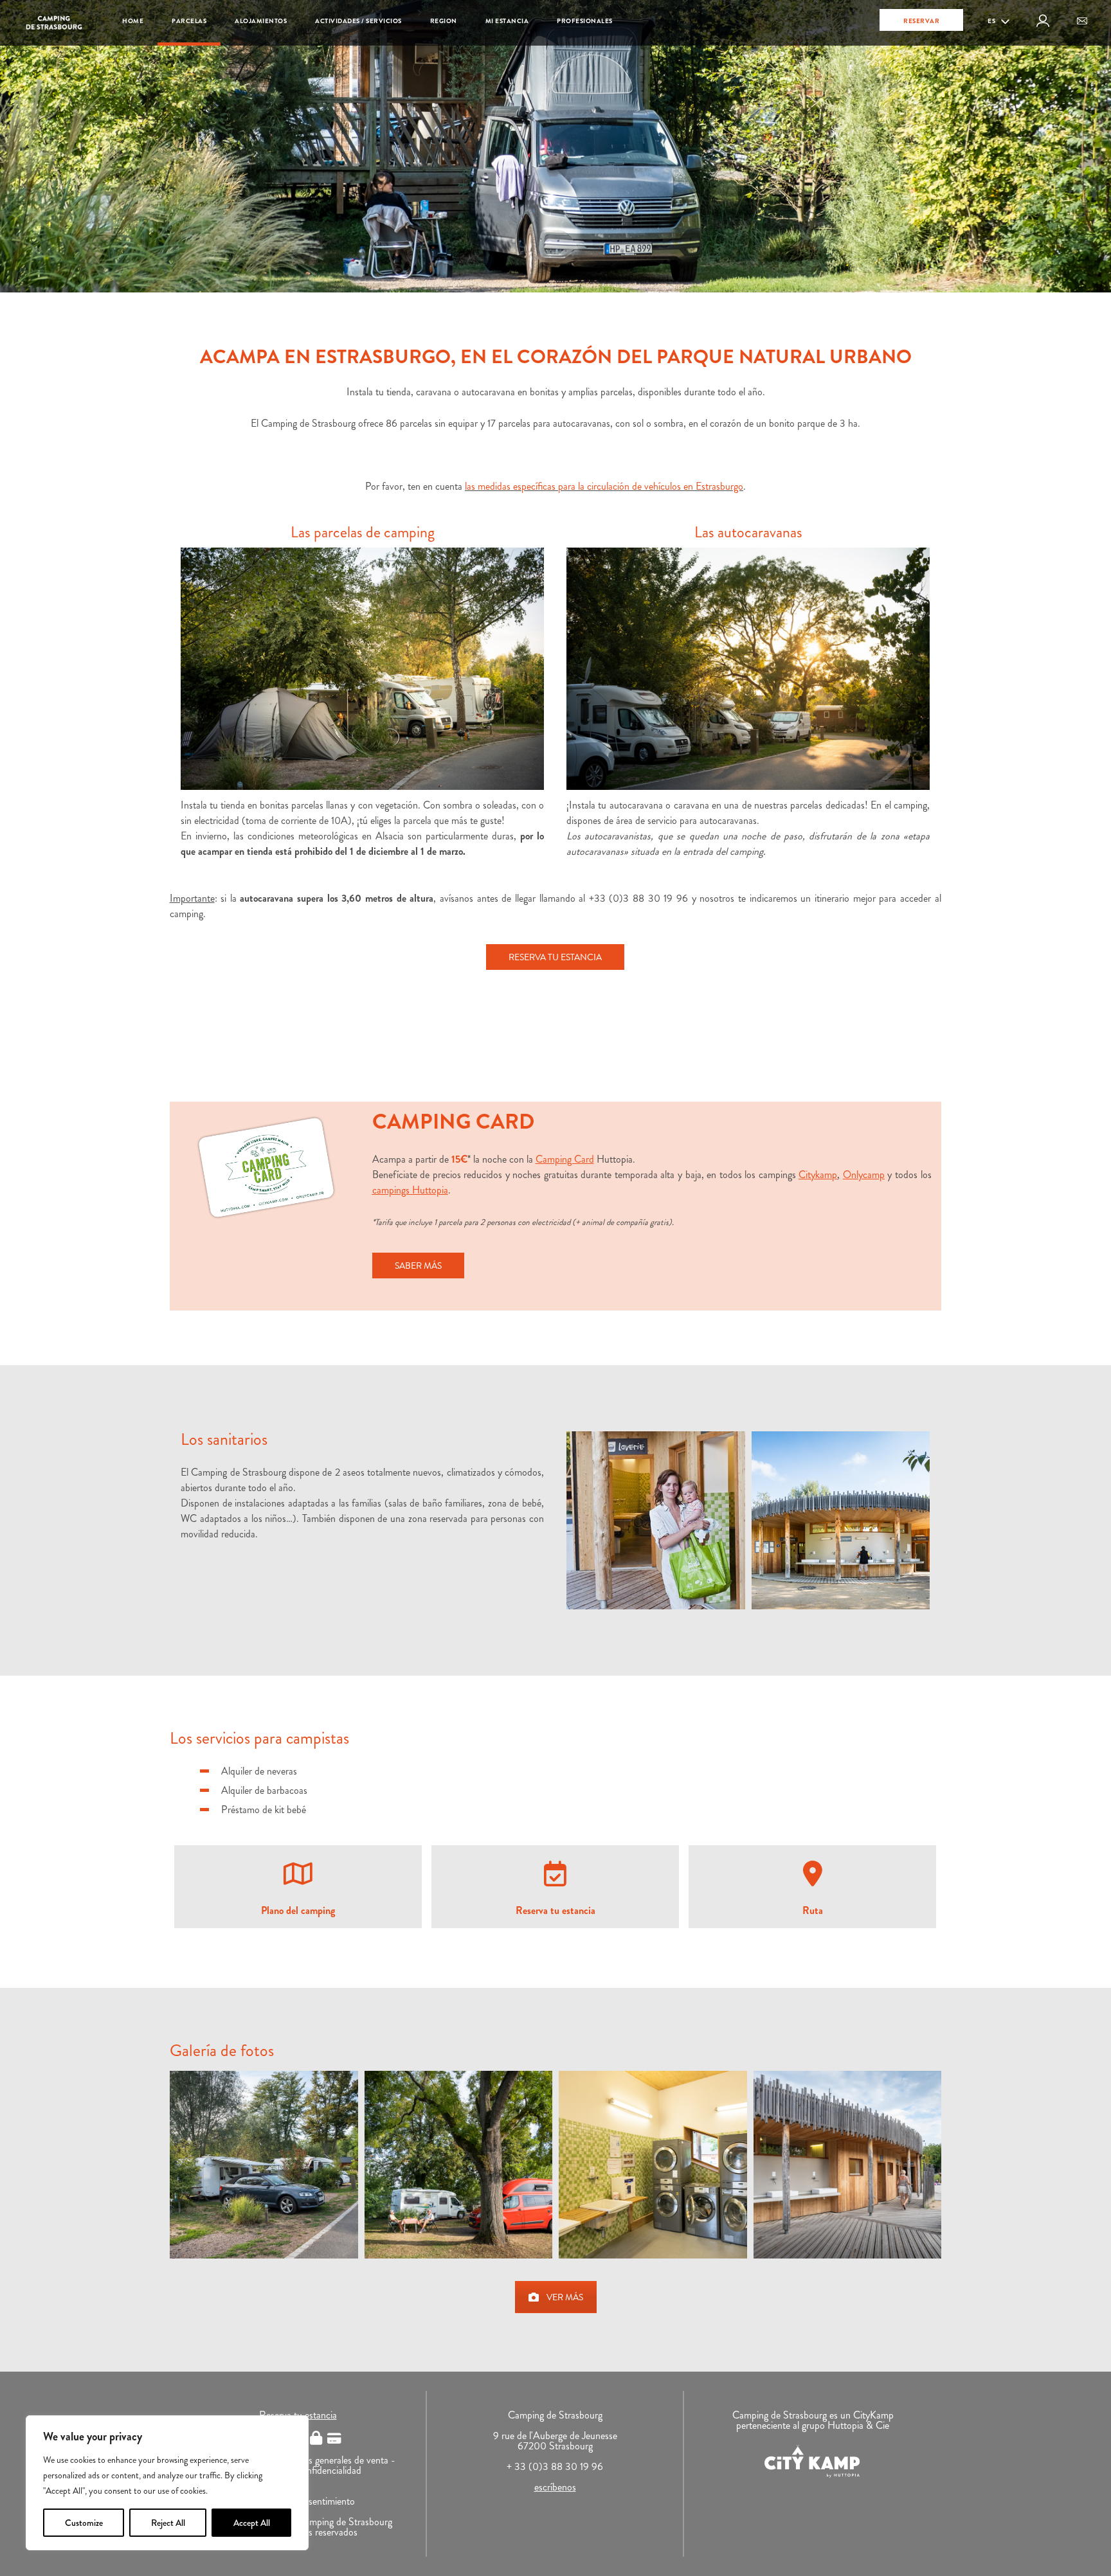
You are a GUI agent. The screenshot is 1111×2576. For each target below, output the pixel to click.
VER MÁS (565, 2297)
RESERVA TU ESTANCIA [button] (555, 957)
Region (444, 21)
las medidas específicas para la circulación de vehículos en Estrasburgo (604, 486)
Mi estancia (507, 21)
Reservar (921, 21)
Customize (84, 2523)
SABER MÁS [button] (418, 1266)
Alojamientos (261, 21)
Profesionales (585, 21)
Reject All (168, 2523)
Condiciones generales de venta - (329, 2460)
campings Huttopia (410, 1190)
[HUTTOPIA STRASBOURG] (264, 2165)
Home (133, 21)
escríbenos (555, 2487)
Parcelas (189, 21)
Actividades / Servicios (358, 21)
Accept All (252, 2523)
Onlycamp (864, 1175)
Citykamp (818, 1175)
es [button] (992, 21)
